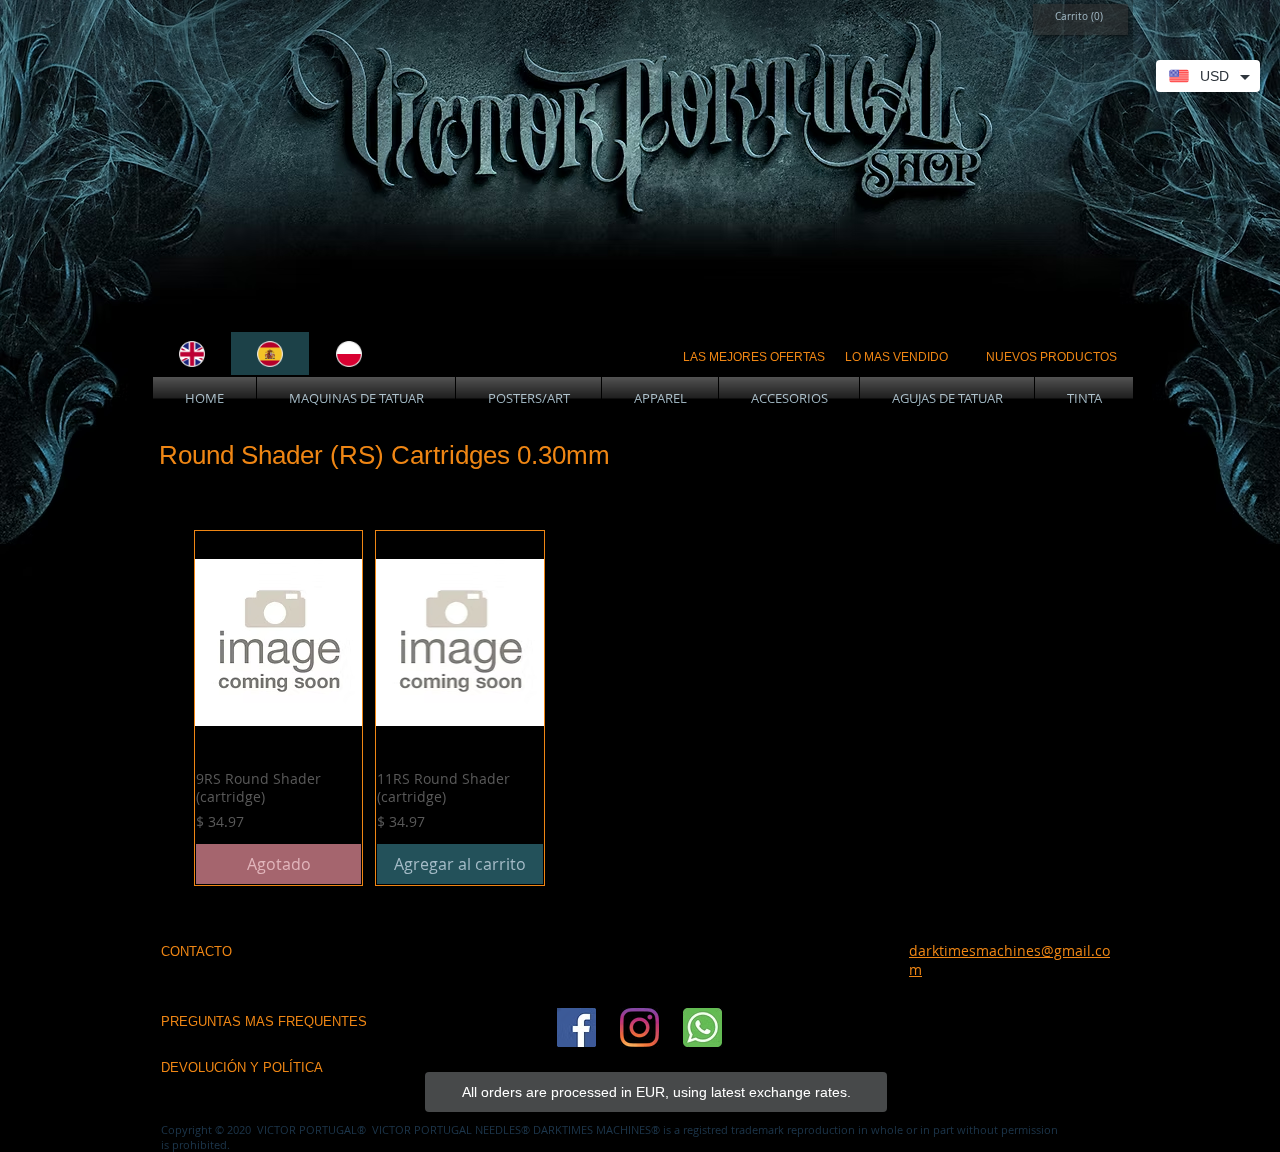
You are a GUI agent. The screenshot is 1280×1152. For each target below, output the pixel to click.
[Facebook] (576, 1027)
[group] (641, 708)
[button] (356, 398)
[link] (1075, 16)
